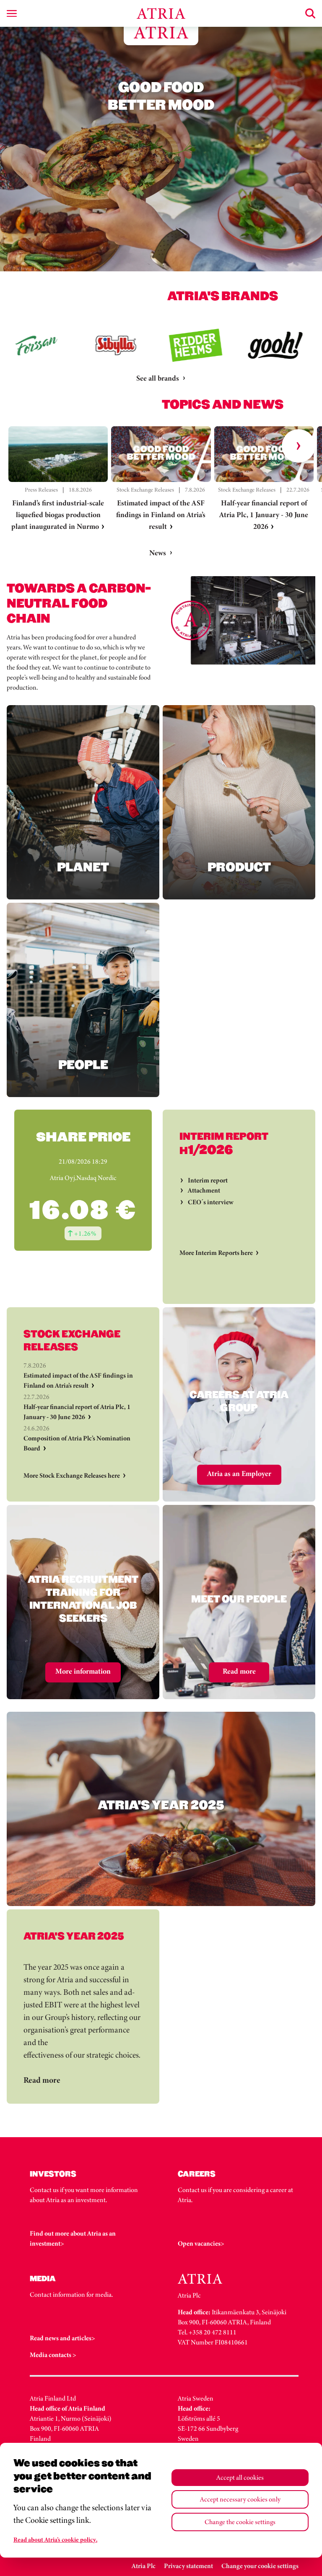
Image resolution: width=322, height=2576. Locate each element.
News (158, 553)
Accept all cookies (240, 2477)
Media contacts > (53, 2355)
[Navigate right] (299, 446)
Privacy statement (188, 2566)
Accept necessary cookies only (240, 2499)
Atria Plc (144, 2566)
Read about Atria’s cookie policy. (55, 2540)
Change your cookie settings (260, 2566)
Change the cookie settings (240, 2522)
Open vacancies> (201, 2243)
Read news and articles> (62, 2338)
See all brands (158, 378)
